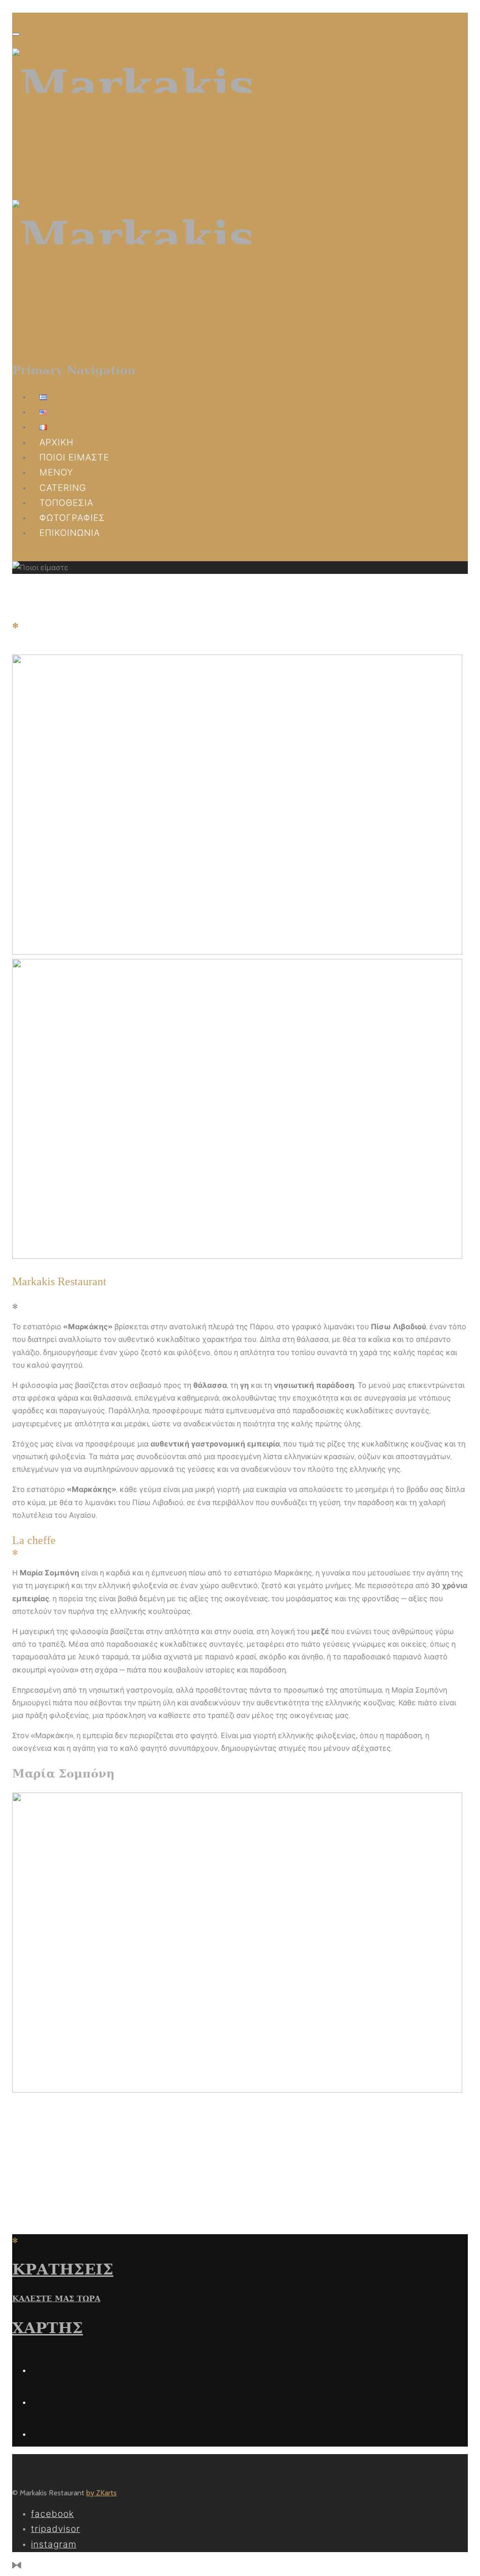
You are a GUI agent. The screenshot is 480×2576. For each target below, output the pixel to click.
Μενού (56, 472)
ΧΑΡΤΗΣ (48, 2328)
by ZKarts (101, 2493)
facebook (52, 2514)
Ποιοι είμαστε (74, 457)
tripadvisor (56, 2529)
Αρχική (56, 442)
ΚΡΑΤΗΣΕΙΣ (63, 2269)
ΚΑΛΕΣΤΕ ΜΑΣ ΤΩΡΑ (56, 2299)
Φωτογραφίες (72, 518)
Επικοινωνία (70, 533)
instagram (54, 2544)
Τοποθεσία (66, 503)
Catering (63, 488)
